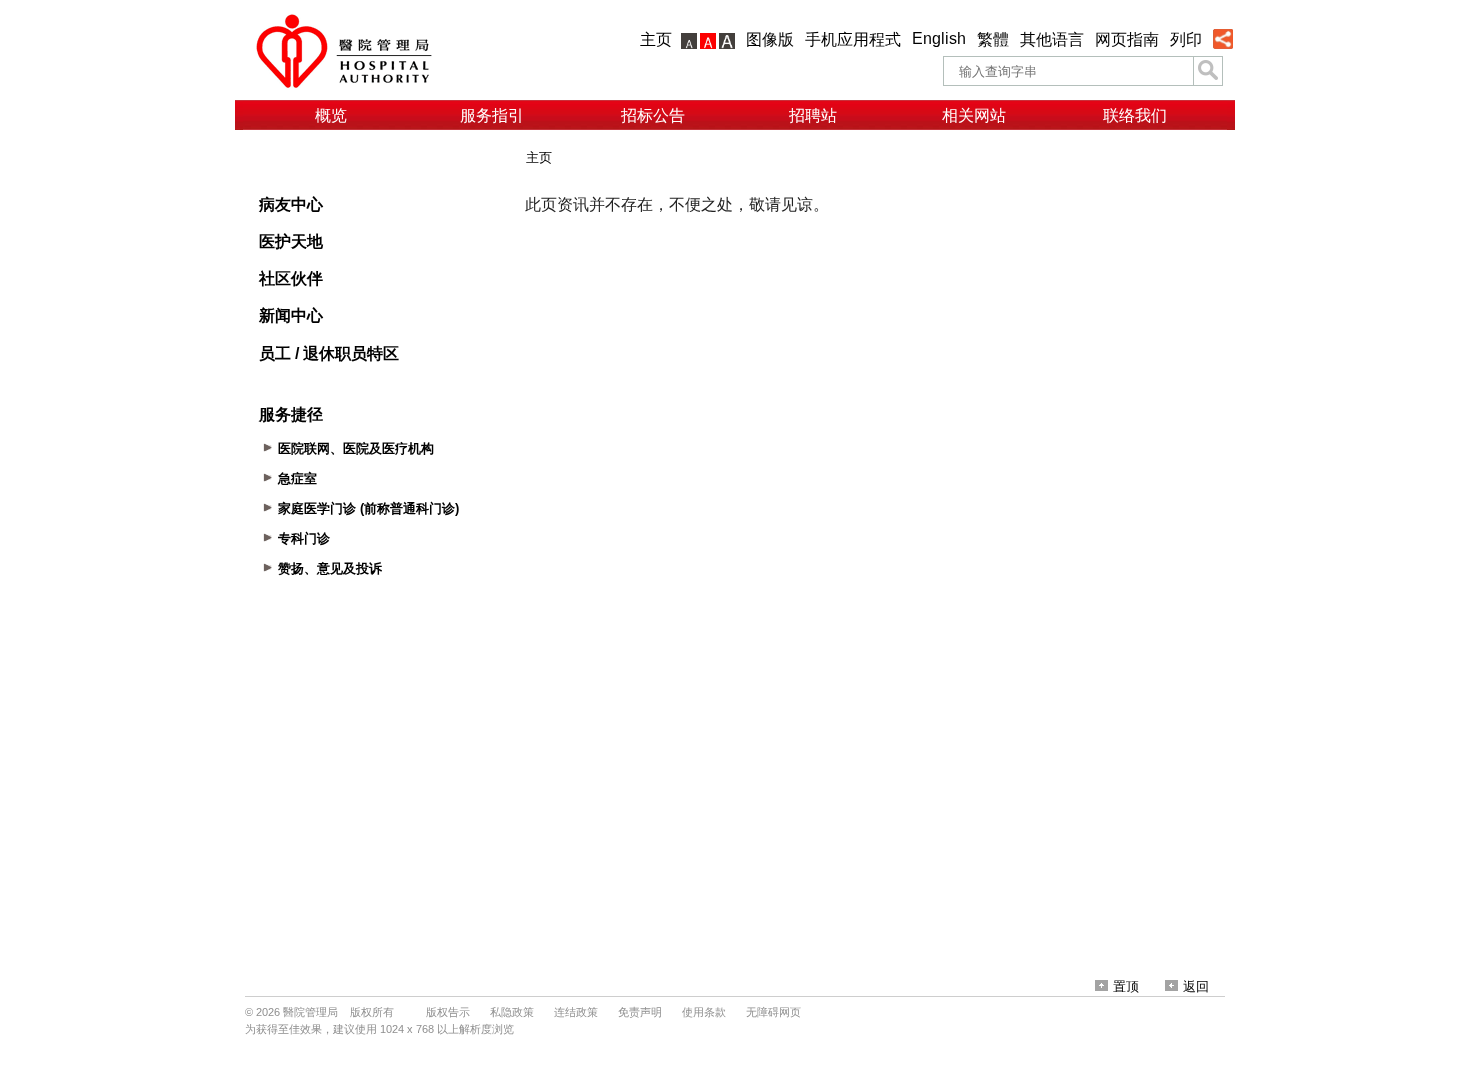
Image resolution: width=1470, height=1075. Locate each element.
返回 (1196, 986)
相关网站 (974, 115)
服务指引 (492, 115)
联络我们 (1135, 115)
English (939, 38)
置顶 (1126, 986)
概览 (331, 115)
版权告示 (448, 1012)
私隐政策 (512, 1012)
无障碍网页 (773, 1012)
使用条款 (704, 1012)
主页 (656, 39)
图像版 (770, 39)
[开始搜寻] (1208, 71)
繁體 (993, 39)
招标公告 (653, 115)
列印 (1186, 39)
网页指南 (1127, 39)
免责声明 (640, 1012)
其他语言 (1052, 39)
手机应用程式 (853, 39)
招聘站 (813, 115)
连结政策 (576, 1012)
